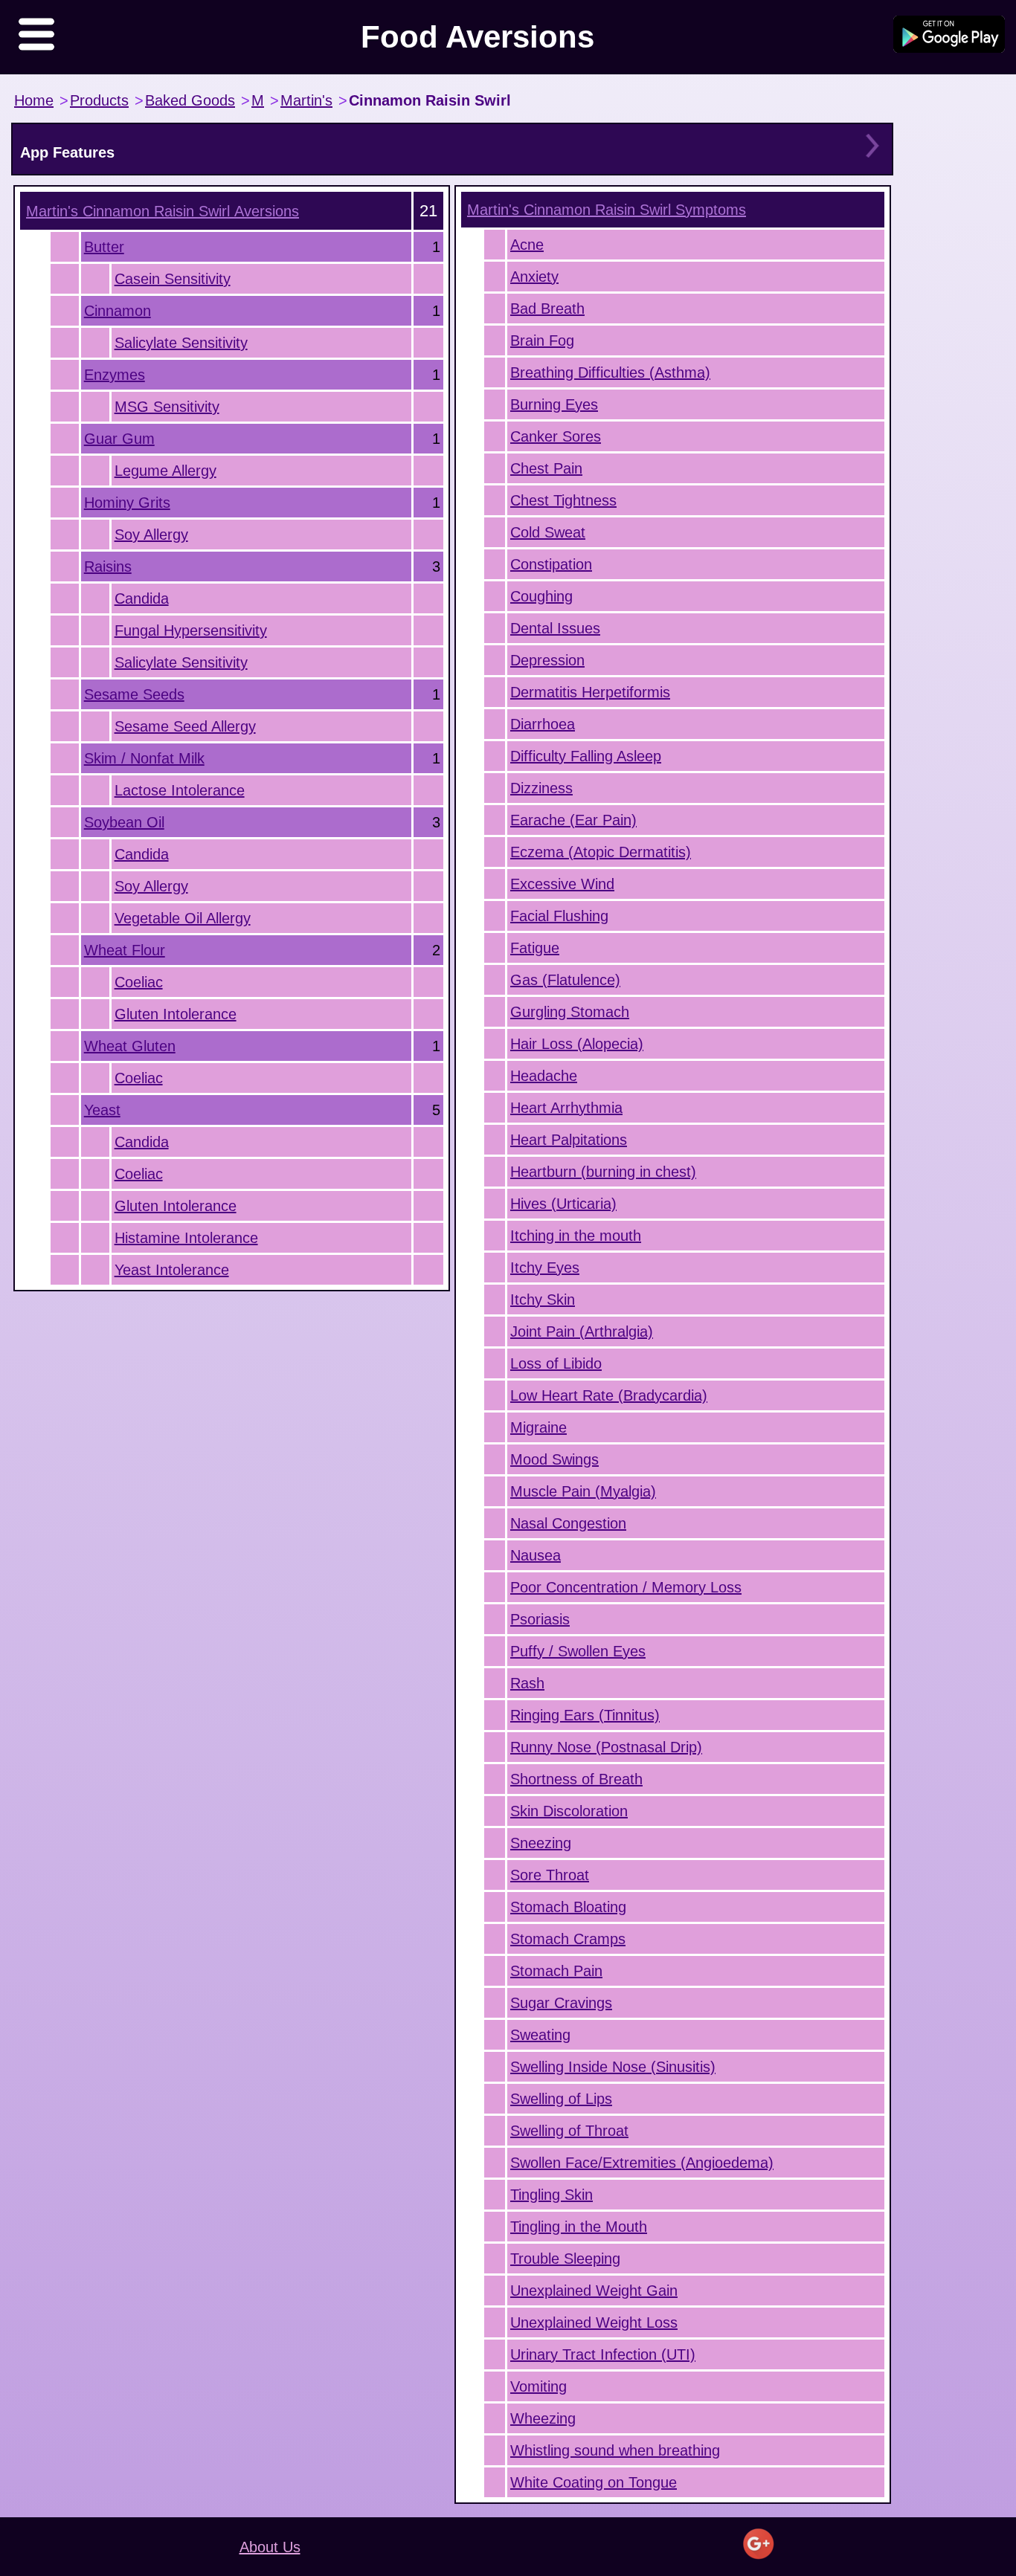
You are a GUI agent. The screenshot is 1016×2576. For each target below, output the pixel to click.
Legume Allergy (165, 471)
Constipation (551, 564)
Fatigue (535, 948)
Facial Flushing (559, 916)
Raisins (108, 566)
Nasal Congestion (568, 1523)
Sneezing (541, 1843)
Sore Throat (550, 1875)
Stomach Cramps (568, 1939)
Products (99, 100)
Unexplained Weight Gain (594, 2291)
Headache (544, 1076)
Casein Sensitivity (173, 279)
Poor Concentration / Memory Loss (626, 1587)
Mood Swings (554, 1459)
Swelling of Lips (561, 2099)
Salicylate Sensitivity (181, 343)
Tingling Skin (552, 2195)
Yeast (102, 1110)
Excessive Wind (562, 884)
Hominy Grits (127, 503)
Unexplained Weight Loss (594, 2322)
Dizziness (541, 788)
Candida (142, 598)
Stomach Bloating (568, 1907)
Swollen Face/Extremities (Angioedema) (642, 2163)
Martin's (306, 100)
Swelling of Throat (569, 2131)
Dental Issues (555, 628)
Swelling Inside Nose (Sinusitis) (613, 2067)
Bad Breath (547, 309)
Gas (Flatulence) (565, 980)
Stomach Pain (556, 1971)
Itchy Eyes (545, 1268)
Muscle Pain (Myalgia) (583, 1491)
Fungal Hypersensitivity (191, 630)
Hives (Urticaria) (563, 1204)
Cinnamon (118, 311)
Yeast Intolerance (172, 1270)
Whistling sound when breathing (615, 2450)
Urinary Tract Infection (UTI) (603, 2354)
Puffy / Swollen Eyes (578, 1651)
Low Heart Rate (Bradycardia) (609, 1395)
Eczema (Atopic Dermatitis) (601, 852)
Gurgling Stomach (570, 1012)
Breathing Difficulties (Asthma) (610, 372)
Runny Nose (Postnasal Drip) (606, 1747)
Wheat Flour (125, 950)
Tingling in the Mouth (579, 2227)
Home (34, 100)
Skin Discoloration (569, 1811)
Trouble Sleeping (565, 2259)
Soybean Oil (124, 822)
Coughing (541, 596)
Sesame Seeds (134, 694)
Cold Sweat (548, 532)
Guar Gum (119, 439)
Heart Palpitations (569, 1140)
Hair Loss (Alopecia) (577, 1044)
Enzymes (115, 375)
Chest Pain (546, 468)
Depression (547, 660)
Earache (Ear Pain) (573, 820)
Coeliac (139, 982)
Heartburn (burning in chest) (603, 1172)
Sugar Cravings (561, 2003)
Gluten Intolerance (176, 1014)
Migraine (538, 1427)
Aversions (163, 211)
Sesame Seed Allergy (185, 726)
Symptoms (607, 210)
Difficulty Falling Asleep (586, 756)
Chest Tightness (563, 500)
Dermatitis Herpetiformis (590, 692)
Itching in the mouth (576, 1236)
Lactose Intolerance (180, 790)
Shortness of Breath (576, 1779)
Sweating (540, 2035)
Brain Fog (542, 340)
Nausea (536, 1555)
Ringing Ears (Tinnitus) (585, 1715)
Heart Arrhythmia (566, 1108)
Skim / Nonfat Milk (144, 758)
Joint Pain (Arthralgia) (582, 1331)
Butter (104, 247)
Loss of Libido (556, 1363)
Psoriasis (540, 1619)
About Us (270, 2547)
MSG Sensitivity (167, 407)
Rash (527, 1683)
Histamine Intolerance (186, 1238)
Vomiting (538, 2386)
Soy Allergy (151, 535)
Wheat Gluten (130, 1046)
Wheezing (543, 2418)
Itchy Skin (543, 1300)
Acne (527, 245)
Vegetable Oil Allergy (183, 918)
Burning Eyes (554, 404)
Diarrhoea (543, 724)
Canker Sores (556, 436)
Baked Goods (190, 100)
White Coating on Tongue (594, 2482)
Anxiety (534, 277)
